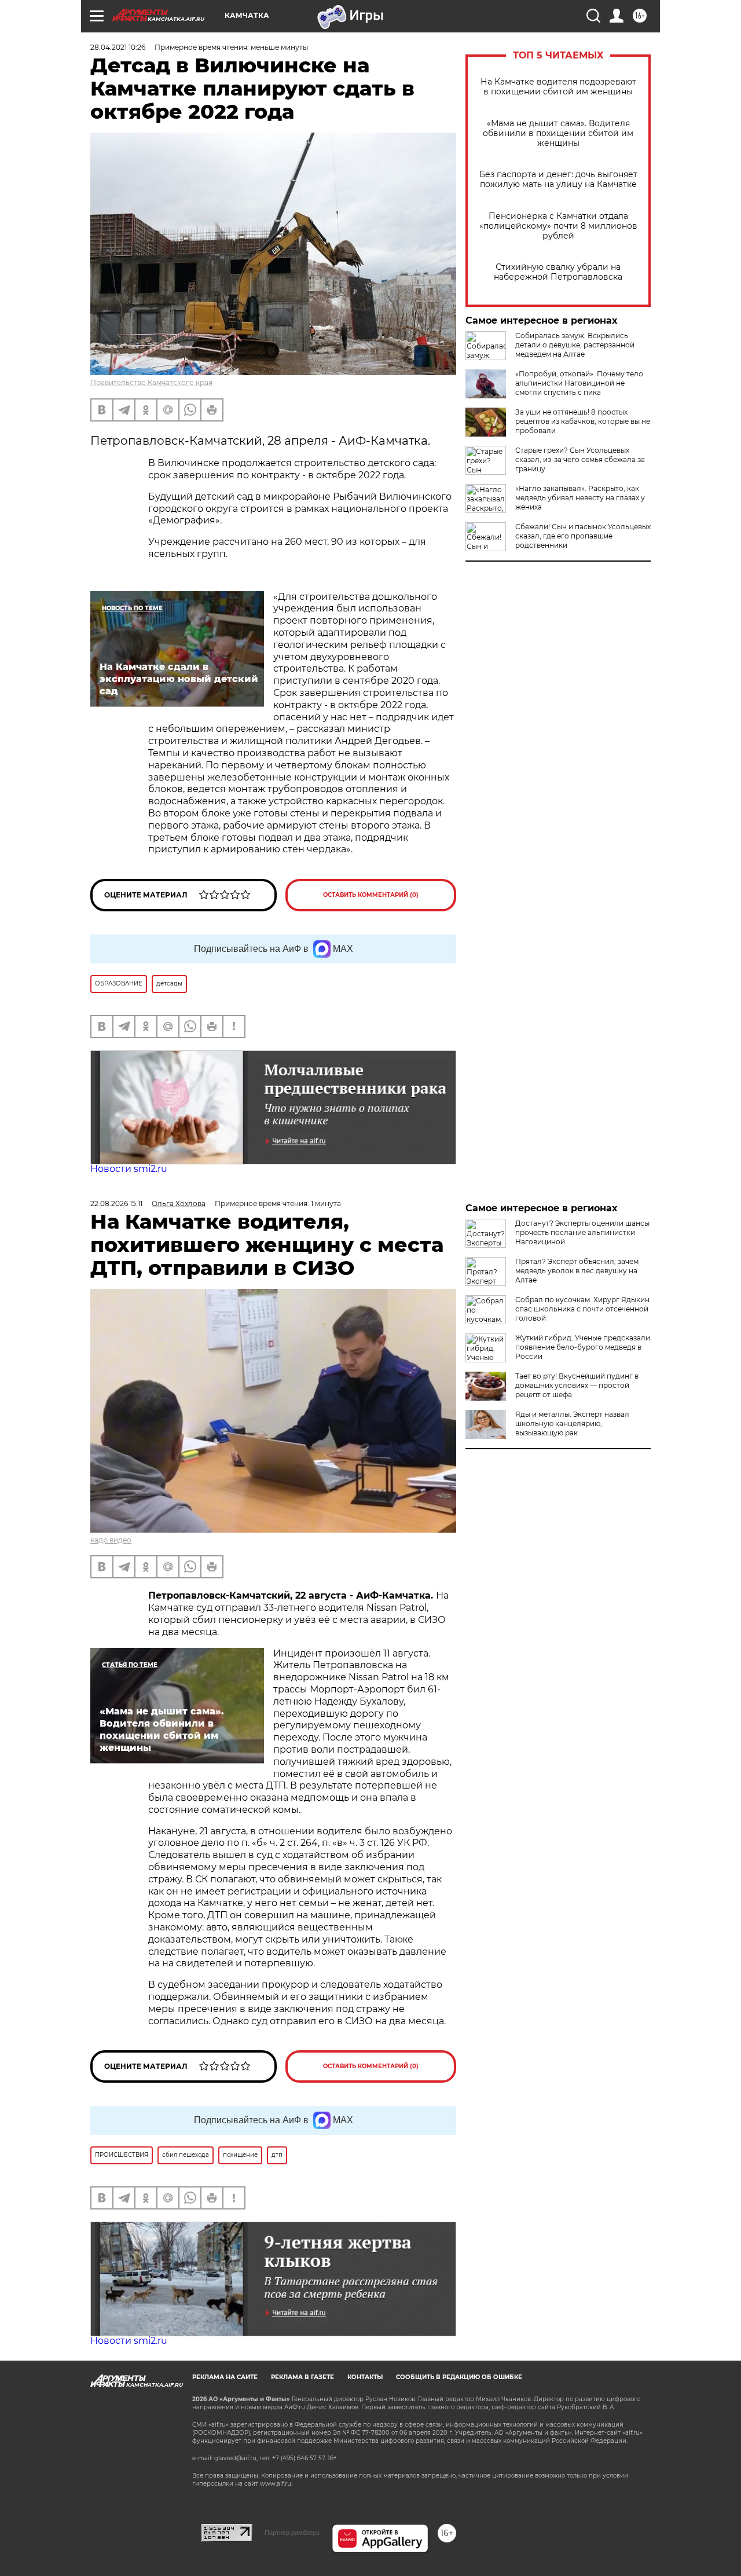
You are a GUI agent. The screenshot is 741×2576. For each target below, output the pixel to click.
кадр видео (111, 1540)
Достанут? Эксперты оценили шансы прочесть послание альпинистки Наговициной (582, 1232)
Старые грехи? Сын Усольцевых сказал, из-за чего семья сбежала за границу (580, 459)
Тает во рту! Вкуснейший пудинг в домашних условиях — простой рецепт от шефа (577, 1385)
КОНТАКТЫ (365, 2377)
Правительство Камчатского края (151, 382)
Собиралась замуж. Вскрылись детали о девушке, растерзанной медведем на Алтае (575, 345)
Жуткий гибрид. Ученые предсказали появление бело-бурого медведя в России (583, 1347)
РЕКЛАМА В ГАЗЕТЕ (302, 2377)
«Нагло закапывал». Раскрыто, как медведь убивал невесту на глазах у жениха (580, 498)
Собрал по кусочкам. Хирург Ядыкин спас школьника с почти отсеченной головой (582, 1309)
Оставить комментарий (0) (371, 895)
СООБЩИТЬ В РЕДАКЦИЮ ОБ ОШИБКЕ (459, 2377)
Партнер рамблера (292, 2533)
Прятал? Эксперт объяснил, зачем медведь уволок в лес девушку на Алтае (577, 1271)
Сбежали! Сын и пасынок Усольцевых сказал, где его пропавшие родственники (583, 536)
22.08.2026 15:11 (116, 1203)
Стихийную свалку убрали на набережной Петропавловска (558, 272)
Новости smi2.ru (129, 1169)
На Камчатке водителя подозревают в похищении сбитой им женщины (558, 87)
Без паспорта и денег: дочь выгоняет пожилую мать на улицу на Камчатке (558, 179)
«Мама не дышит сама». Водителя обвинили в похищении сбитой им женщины (558, 133)
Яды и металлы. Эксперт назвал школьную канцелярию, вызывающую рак (572, 1423)
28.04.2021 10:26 (118, 47)
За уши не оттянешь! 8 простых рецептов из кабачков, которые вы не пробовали (583, 421)
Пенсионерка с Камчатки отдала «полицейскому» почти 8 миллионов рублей (558, 226)
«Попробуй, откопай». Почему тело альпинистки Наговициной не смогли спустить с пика (579, 383)
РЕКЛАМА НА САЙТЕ (225, 2377)
